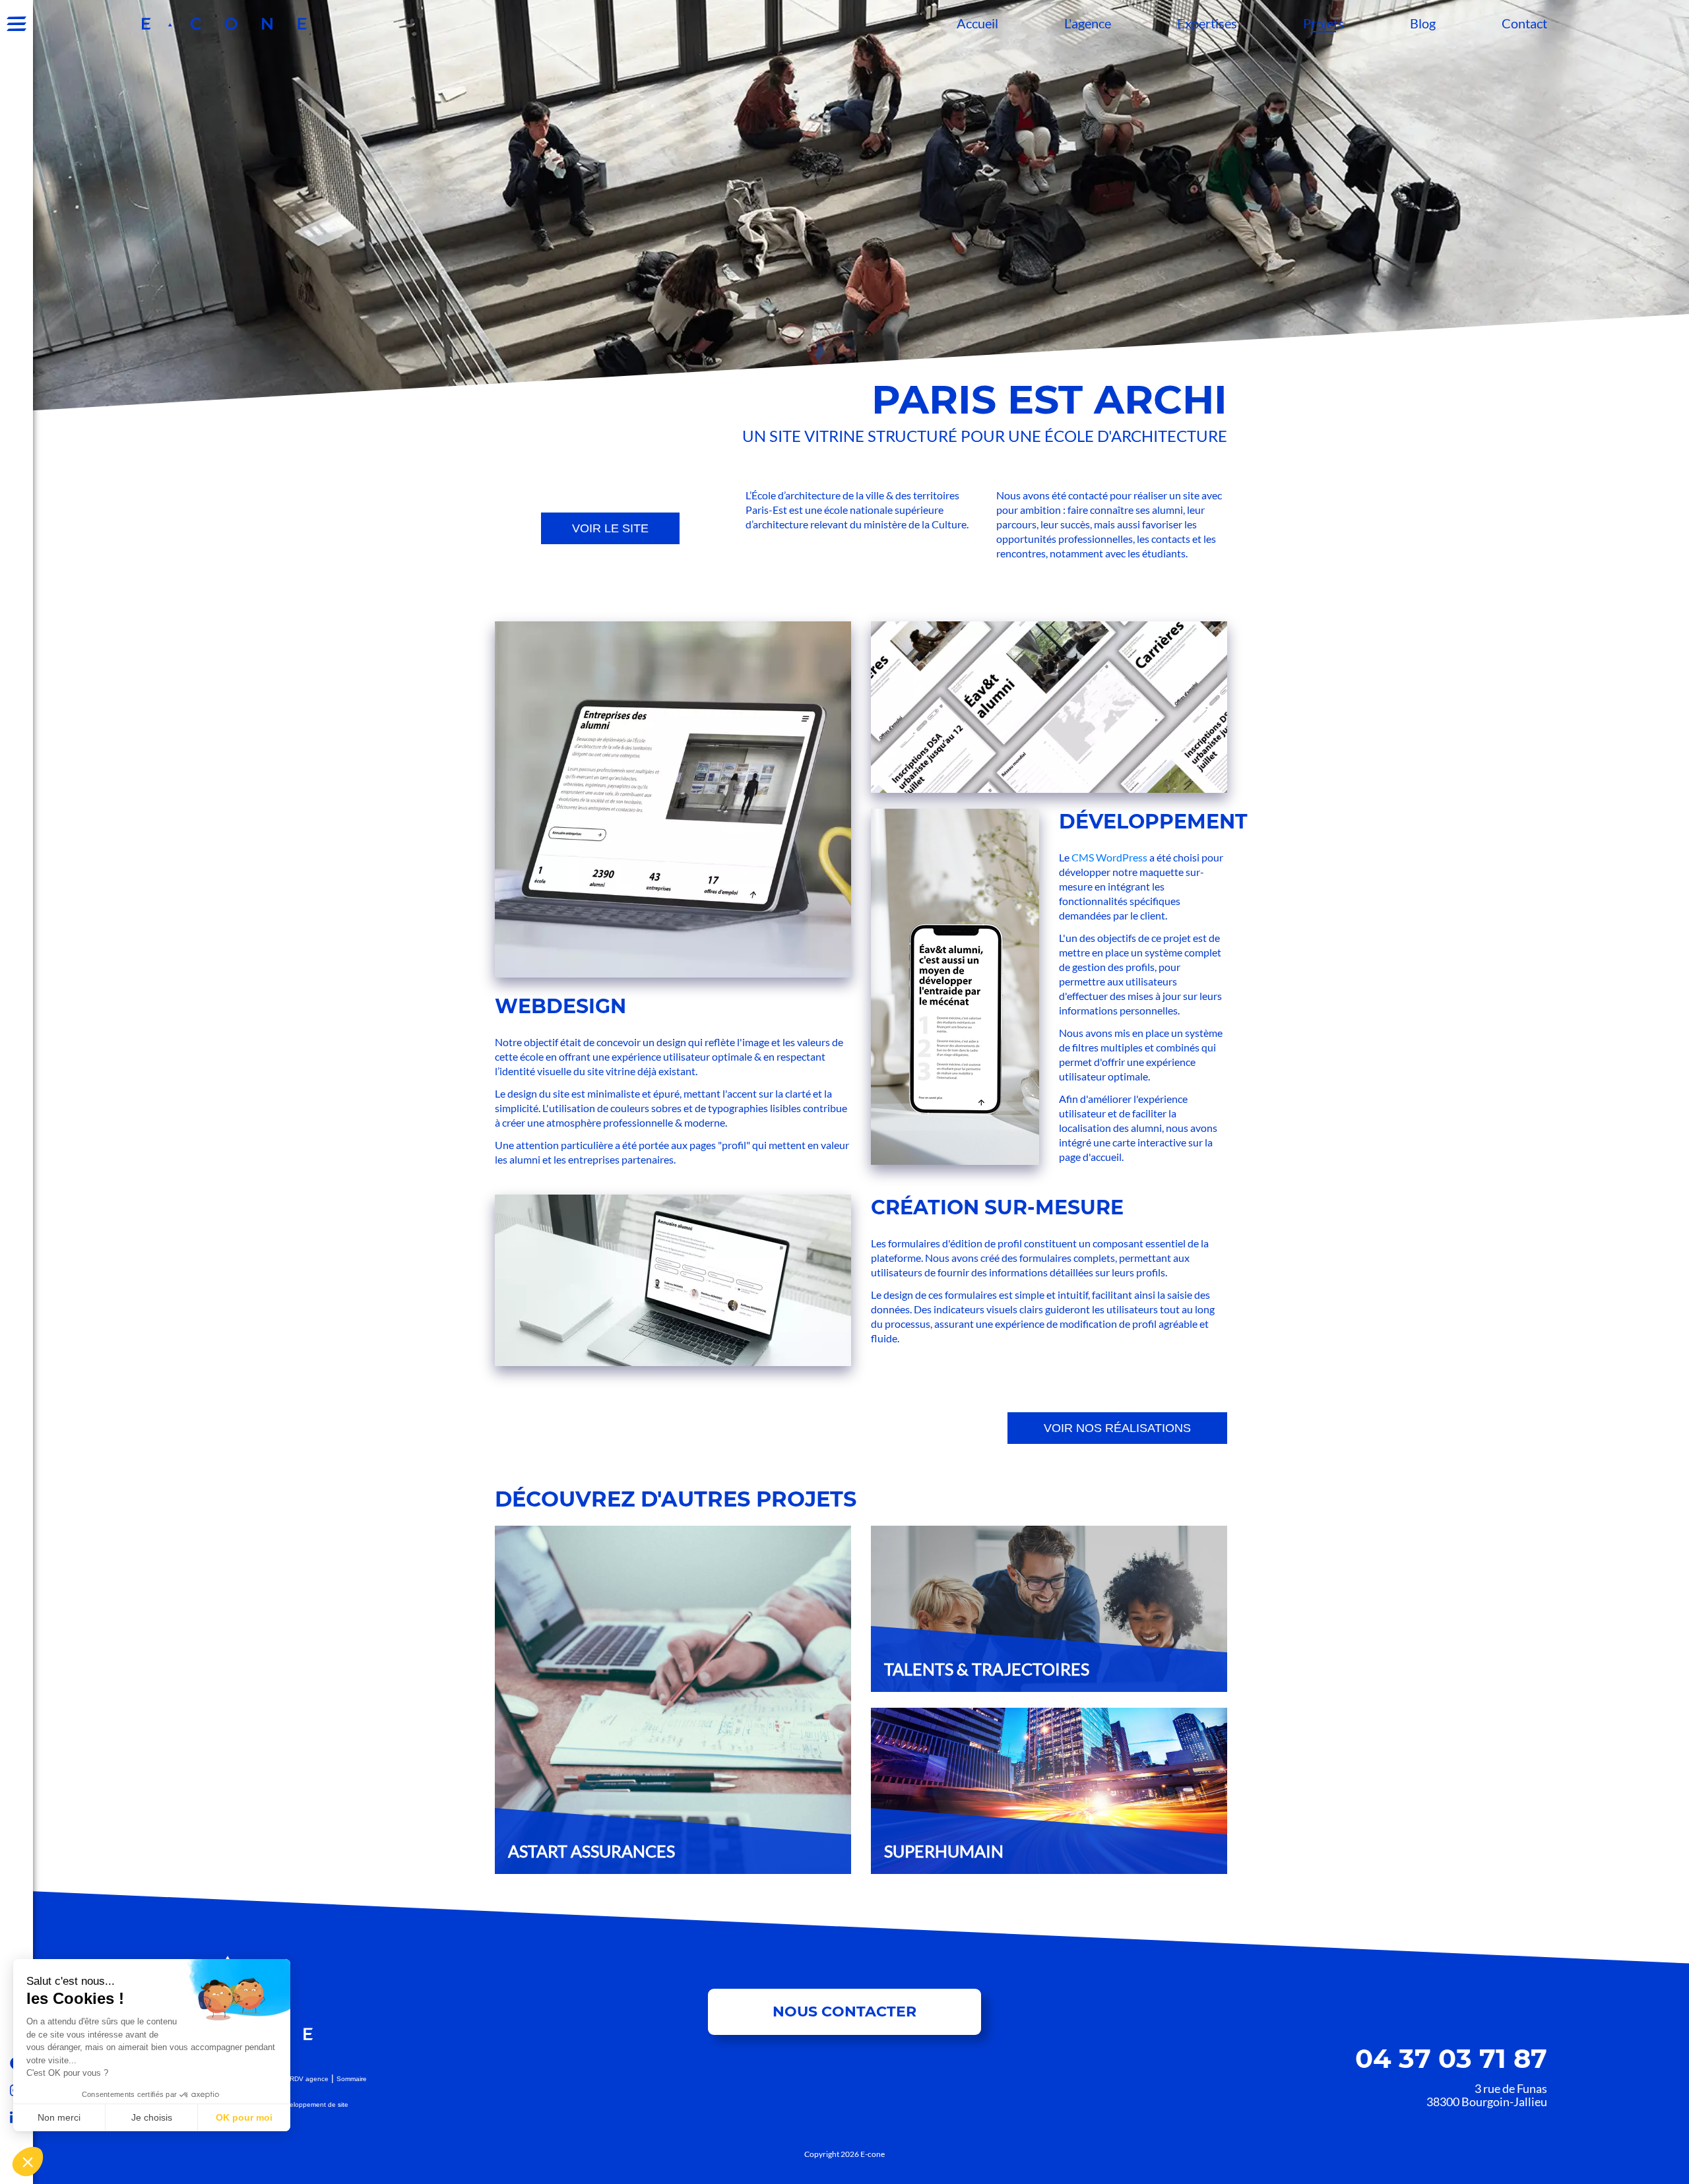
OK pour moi (244, 2117)
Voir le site (610, 528)
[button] (28, 2162)
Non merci (59, 2117)
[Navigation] (16, 24)
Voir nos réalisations (1117, 1428)
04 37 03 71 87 (1451, 2058)
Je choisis (152, 2117)
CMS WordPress (1109, 857)
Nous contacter (844, 2012)
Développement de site (313, 2105)
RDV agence (309, 2079)
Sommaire (352, 2079)
